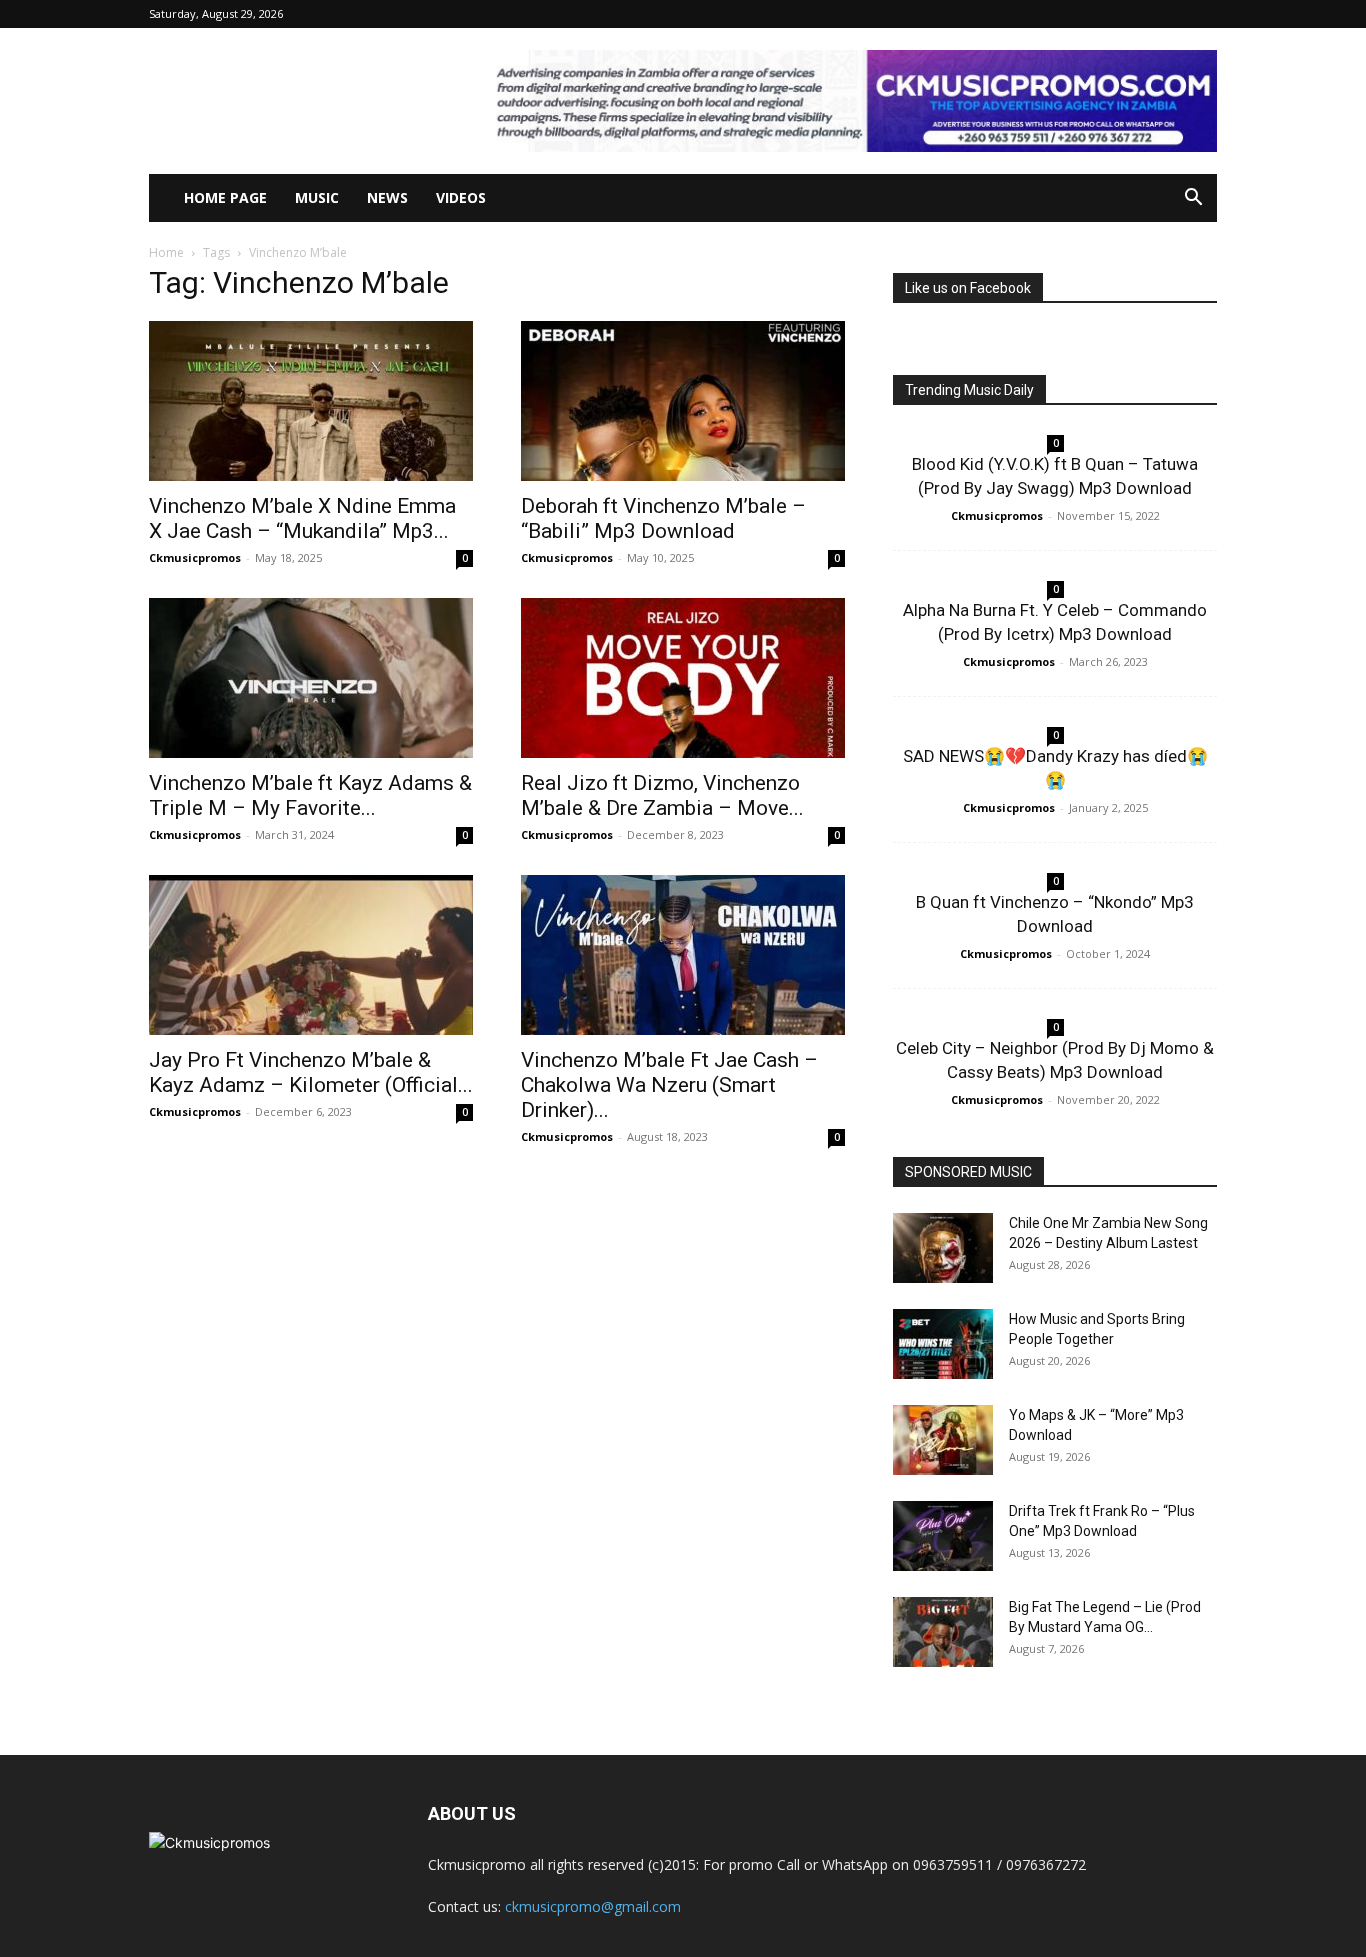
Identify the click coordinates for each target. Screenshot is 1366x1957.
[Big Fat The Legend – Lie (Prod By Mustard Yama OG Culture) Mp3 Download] (943, 1632)
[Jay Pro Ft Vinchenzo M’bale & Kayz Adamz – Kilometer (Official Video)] (311, 955)
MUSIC (317, 197)
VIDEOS (461, 197)
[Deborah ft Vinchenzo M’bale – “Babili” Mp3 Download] (683, 401)
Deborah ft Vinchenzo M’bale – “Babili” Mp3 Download (663, 518)
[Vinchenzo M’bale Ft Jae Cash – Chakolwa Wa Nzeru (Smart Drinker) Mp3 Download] (683, 955)
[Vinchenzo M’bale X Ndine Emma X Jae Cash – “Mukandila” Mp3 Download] (311, 401)
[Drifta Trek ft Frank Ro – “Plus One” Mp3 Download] (943, 1536)
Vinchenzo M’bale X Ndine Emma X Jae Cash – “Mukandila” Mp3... (302, 518)
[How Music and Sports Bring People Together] (943, 1344)
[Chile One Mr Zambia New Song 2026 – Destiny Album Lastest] (943, 1248)
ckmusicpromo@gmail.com (593, 1906)
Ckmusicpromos (195, 557)
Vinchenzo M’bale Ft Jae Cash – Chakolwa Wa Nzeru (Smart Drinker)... (669, 1085)
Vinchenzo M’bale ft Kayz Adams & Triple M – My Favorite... (310, 795)
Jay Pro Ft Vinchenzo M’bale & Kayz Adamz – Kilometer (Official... (311, 1072)
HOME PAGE (225, 197)
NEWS (387, 197)
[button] (1193, 199)
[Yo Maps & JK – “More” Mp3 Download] (943, 1440)
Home (166, 252)
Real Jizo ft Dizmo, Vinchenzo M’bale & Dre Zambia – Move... (662, 795)
